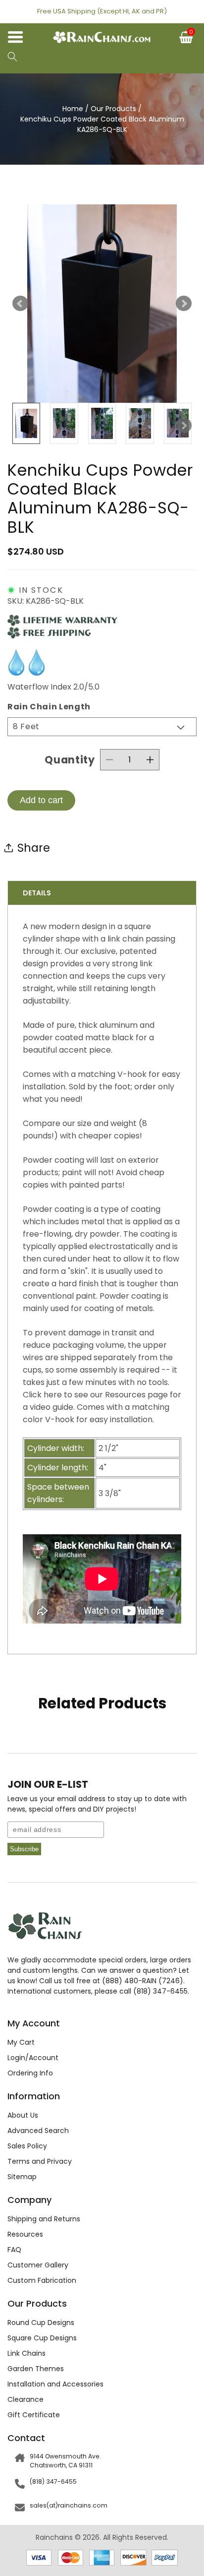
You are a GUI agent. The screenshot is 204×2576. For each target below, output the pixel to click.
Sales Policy (27, 2146)
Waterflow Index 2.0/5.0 (53, 687)
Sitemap (22, 2177)
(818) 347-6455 (53, 2482)
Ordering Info (30, 2073)
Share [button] (34, 848)
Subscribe (24, 1849)
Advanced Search (38, 2131)
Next (184, 304)
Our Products (113, 109)
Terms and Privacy (40, 2161)
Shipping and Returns (44, 2219)
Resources (25, 2234)
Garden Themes (36, 2369)
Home (73, 109)
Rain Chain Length (49, 707)
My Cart (21, 2042)
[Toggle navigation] (20, 39)
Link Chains (26, 2353)
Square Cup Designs (42, 2338)
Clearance (25, 2399)
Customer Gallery (38, 2265)
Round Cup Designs (41, 2323)
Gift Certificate (34, 2415)
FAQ (14, 2250)
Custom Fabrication (42, 2280)
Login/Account (33, 2058)
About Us (23, 2115)
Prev (20, 304)
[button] (12, 58)
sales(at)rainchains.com (69, 2505)
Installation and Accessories (55, 2384)
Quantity (70, 760)
